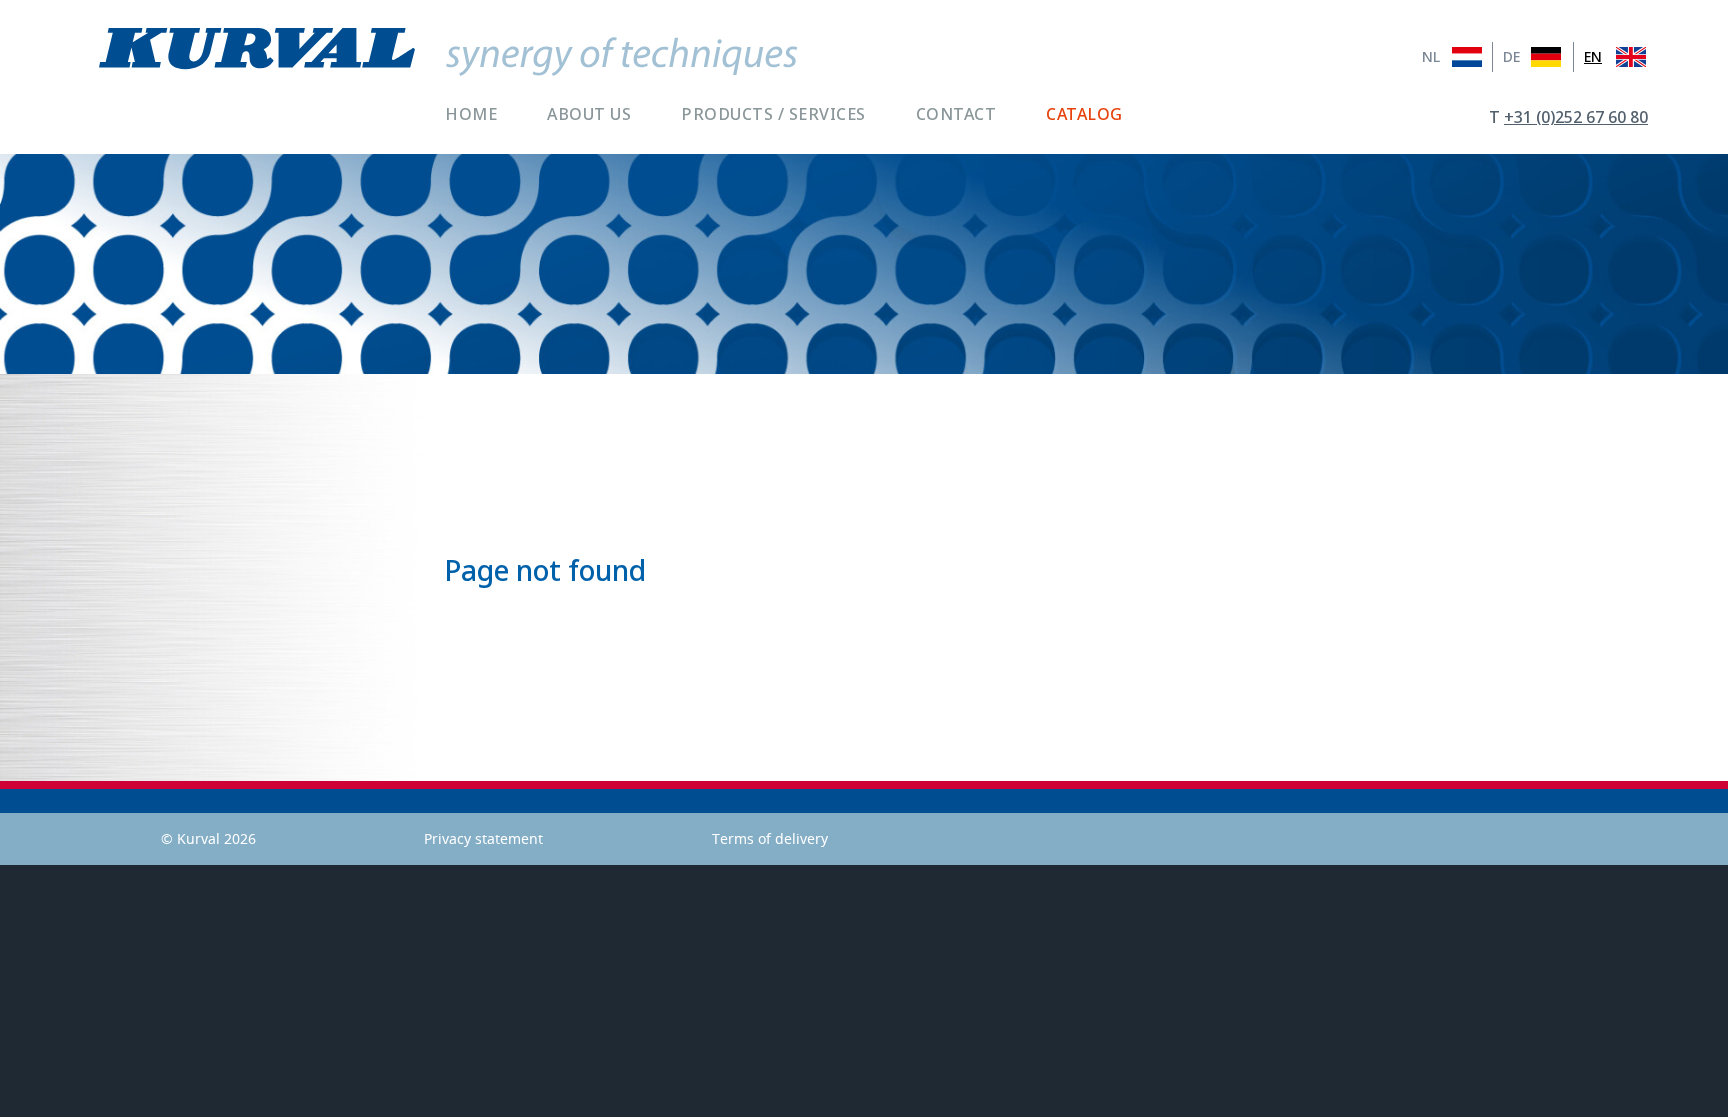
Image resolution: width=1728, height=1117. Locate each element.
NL (1431, 57)
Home (471, 114)
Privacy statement (483, 838)
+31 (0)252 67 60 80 (1576, 117)
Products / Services (773, 114)
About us (589, 114)
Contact (956, 114)
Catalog (1084, 114)
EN (1593, 57)
